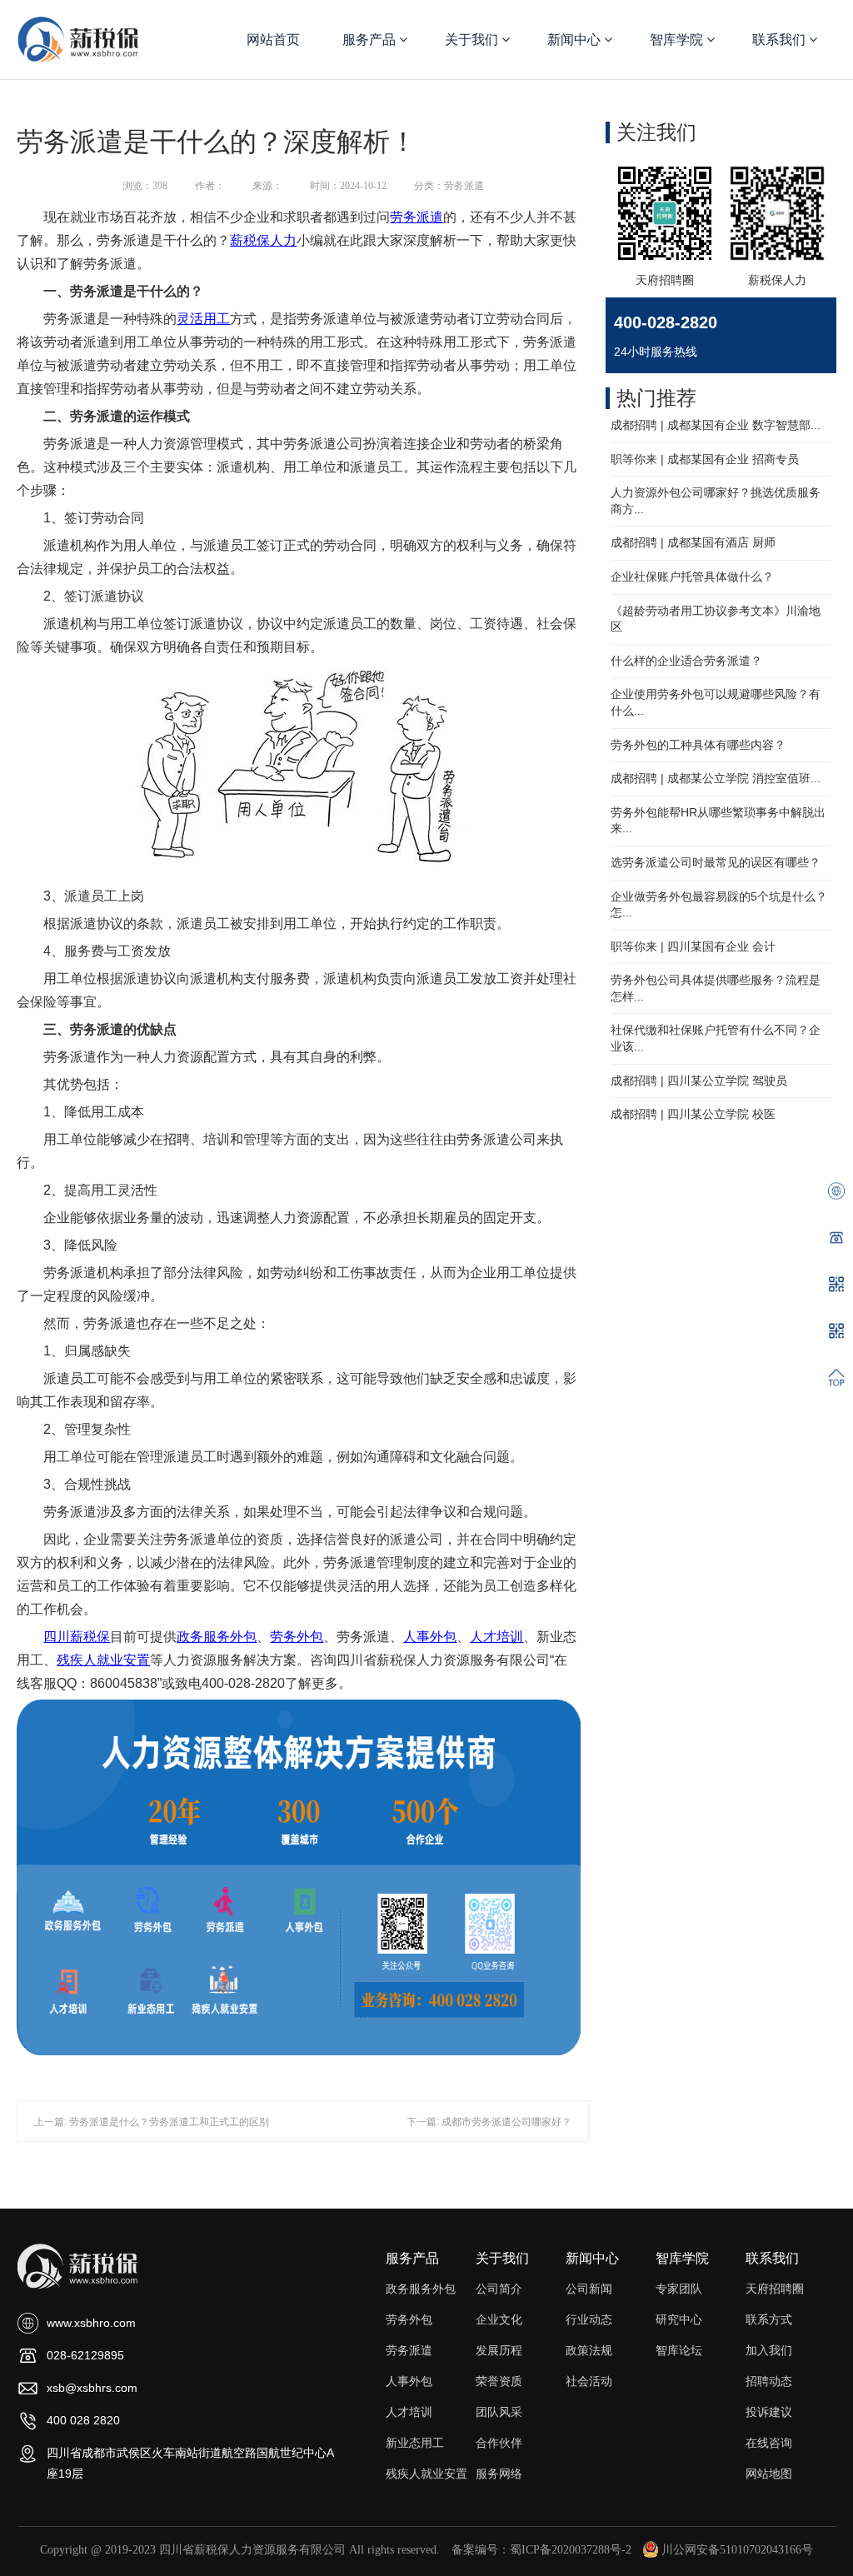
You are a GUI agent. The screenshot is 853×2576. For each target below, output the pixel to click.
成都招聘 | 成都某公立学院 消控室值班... (716, 778)
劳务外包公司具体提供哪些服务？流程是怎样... (716, 988)
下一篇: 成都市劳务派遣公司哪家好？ (489, 2122)
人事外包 (430, 1637)
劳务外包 (297, 1637)
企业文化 (499, 2319)
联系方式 (769, 2319)
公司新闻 (589, 2289)
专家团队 (679, 2289)
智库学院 (678, 40)
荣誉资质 (499, 2381)
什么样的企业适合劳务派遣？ (686, 661)
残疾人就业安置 (103, 1660)
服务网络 (499, 2474)
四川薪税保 (77, 1637)
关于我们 (473, 40)
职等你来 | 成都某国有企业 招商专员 (705, 459)
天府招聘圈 (775, 2289)
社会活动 (589, 2381)
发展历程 (499, 2350)
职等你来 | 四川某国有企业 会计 (693, 946)
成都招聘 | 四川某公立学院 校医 (693, 1114)
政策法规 (589, 2350)
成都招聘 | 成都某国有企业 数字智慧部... (716, 425)
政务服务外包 (217, 1637)
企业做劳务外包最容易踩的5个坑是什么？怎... (719, 905)
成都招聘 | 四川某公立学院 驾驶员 (699, 1081)
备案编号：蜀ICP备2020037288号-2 (541, 2550)
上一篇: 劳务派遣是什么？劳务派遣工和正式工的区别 (152, 2122)
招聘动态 (769, 2381)
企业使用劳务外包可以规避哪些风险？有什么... (716, 702)
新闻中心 (576, 40)
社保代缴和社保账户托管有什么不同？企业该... (716, 1038)
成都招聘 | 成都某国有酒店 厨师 (693, 542)
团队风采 (499, 2412)
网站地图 (769, 2474)
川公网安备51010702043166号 (737, 2550)
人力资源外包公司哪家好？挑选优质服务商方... (716, 501)
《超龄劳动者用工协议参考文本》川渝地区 (716, 619)
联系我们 (781, 40)
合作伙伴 (499, 2443)
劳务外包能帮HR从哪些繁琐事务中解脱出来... (718, 821)
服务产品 (371, 40)
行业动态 (589, 2319)
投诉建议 (769, 2412)
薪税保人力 (263, 240)
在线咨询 (769, 2443)
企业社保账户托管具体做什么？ (692, 577)
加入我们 (769, 2350)
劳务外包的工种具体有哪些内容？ (698, 745)
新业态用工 (415, 2443)
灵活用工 (203, 319)
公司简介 (499, 2289)
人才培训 (496, 1637)
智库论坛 (679, 2350)
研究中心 (679, 2319)
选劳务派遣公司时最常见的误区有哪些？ (716, 862)
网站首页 (273, 40)
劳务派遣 (417, 217)
